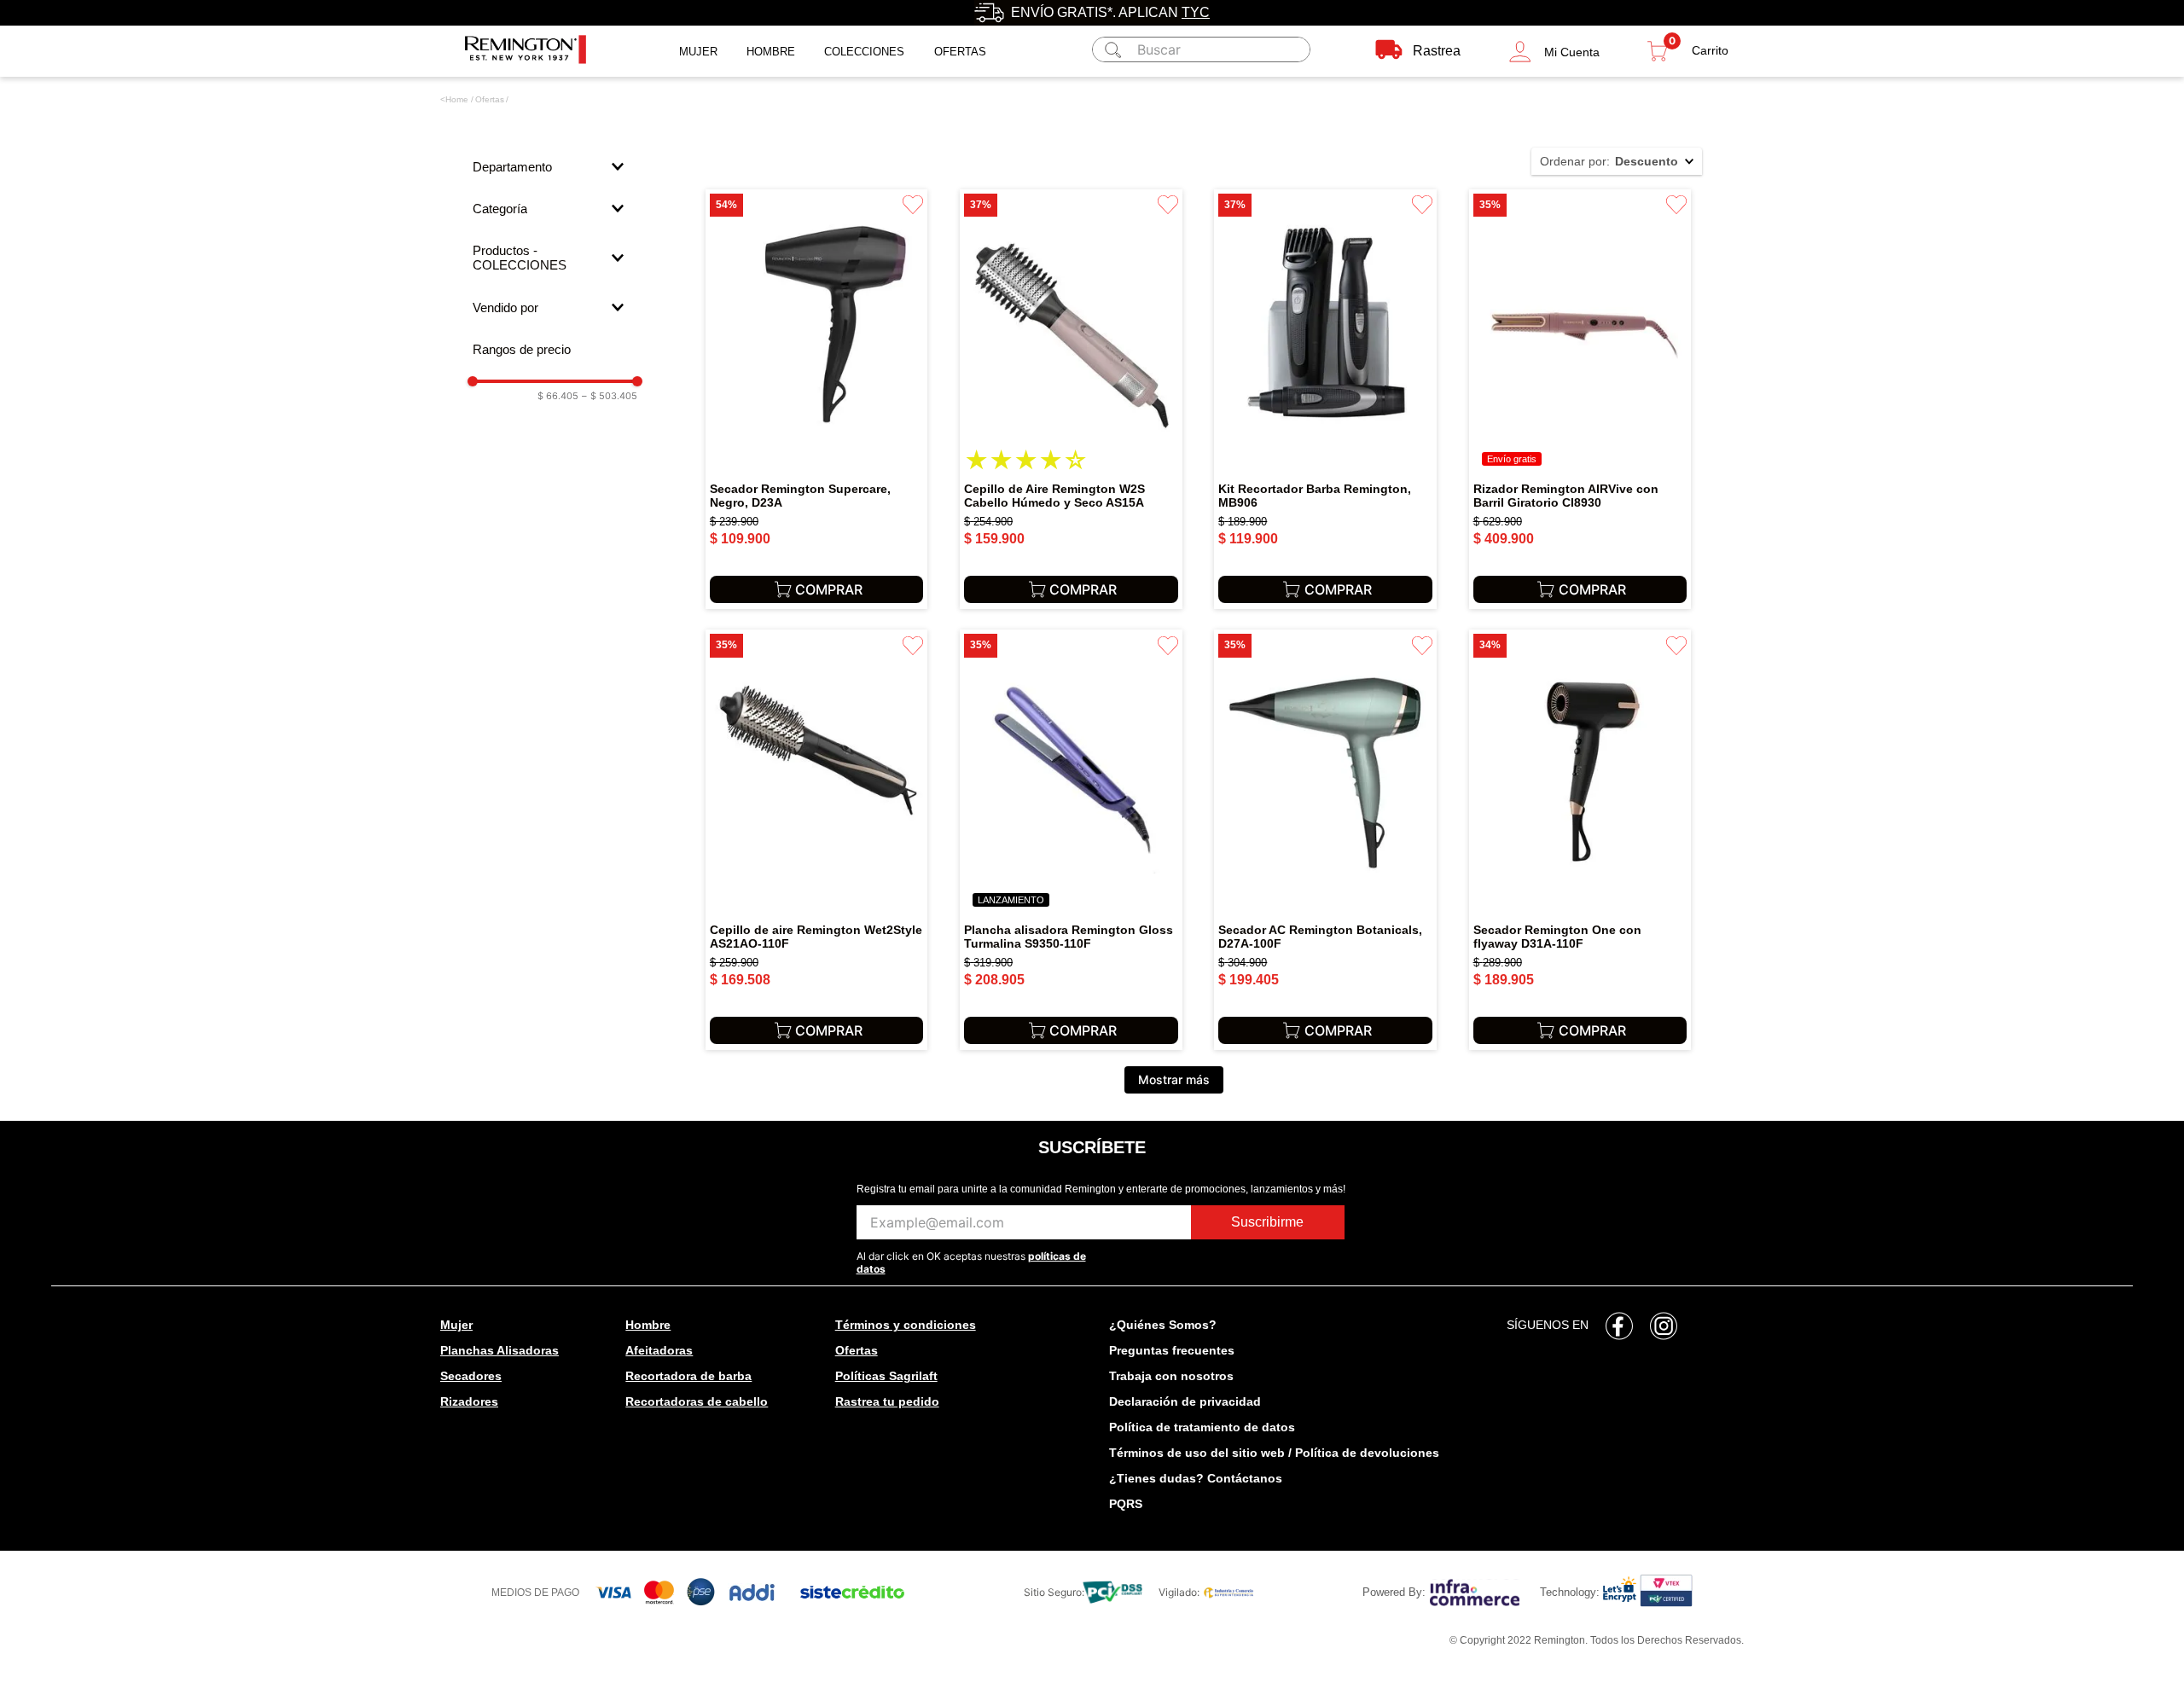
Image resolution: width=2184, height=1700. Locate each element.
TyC (1196, 12)
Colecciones (864, 52)
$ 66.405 (558, 396)
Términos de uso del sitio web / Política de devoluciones (1274, 1453)
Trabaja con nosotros (1171, 1376)
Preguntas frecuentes (1172, 1350)
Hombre (771, 52)
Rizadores (469, 1401)
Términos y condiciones (906, 1325)
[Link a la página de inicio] (454, 100)
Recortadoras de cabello (697, 1401)
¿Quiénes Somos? (1163, 1325)
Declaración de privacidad (1185, 1401)
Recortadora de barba (688, 1376)
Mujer (698, 52)
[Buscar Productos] (1110, 49)
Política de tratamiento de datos (1202, 1427)
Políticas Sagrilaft (886, 1376)
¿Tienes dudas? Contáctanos (1196, 1478)
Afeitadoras (659, 1350)
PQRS (1126, 1504)
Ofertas (490, 99)
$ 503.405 (610, 396)
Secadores (471, 1376)
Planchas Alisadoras (500, 1350)
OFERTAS (960, 52)
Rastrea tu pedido (887, 1401)
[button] (1554, 52)
